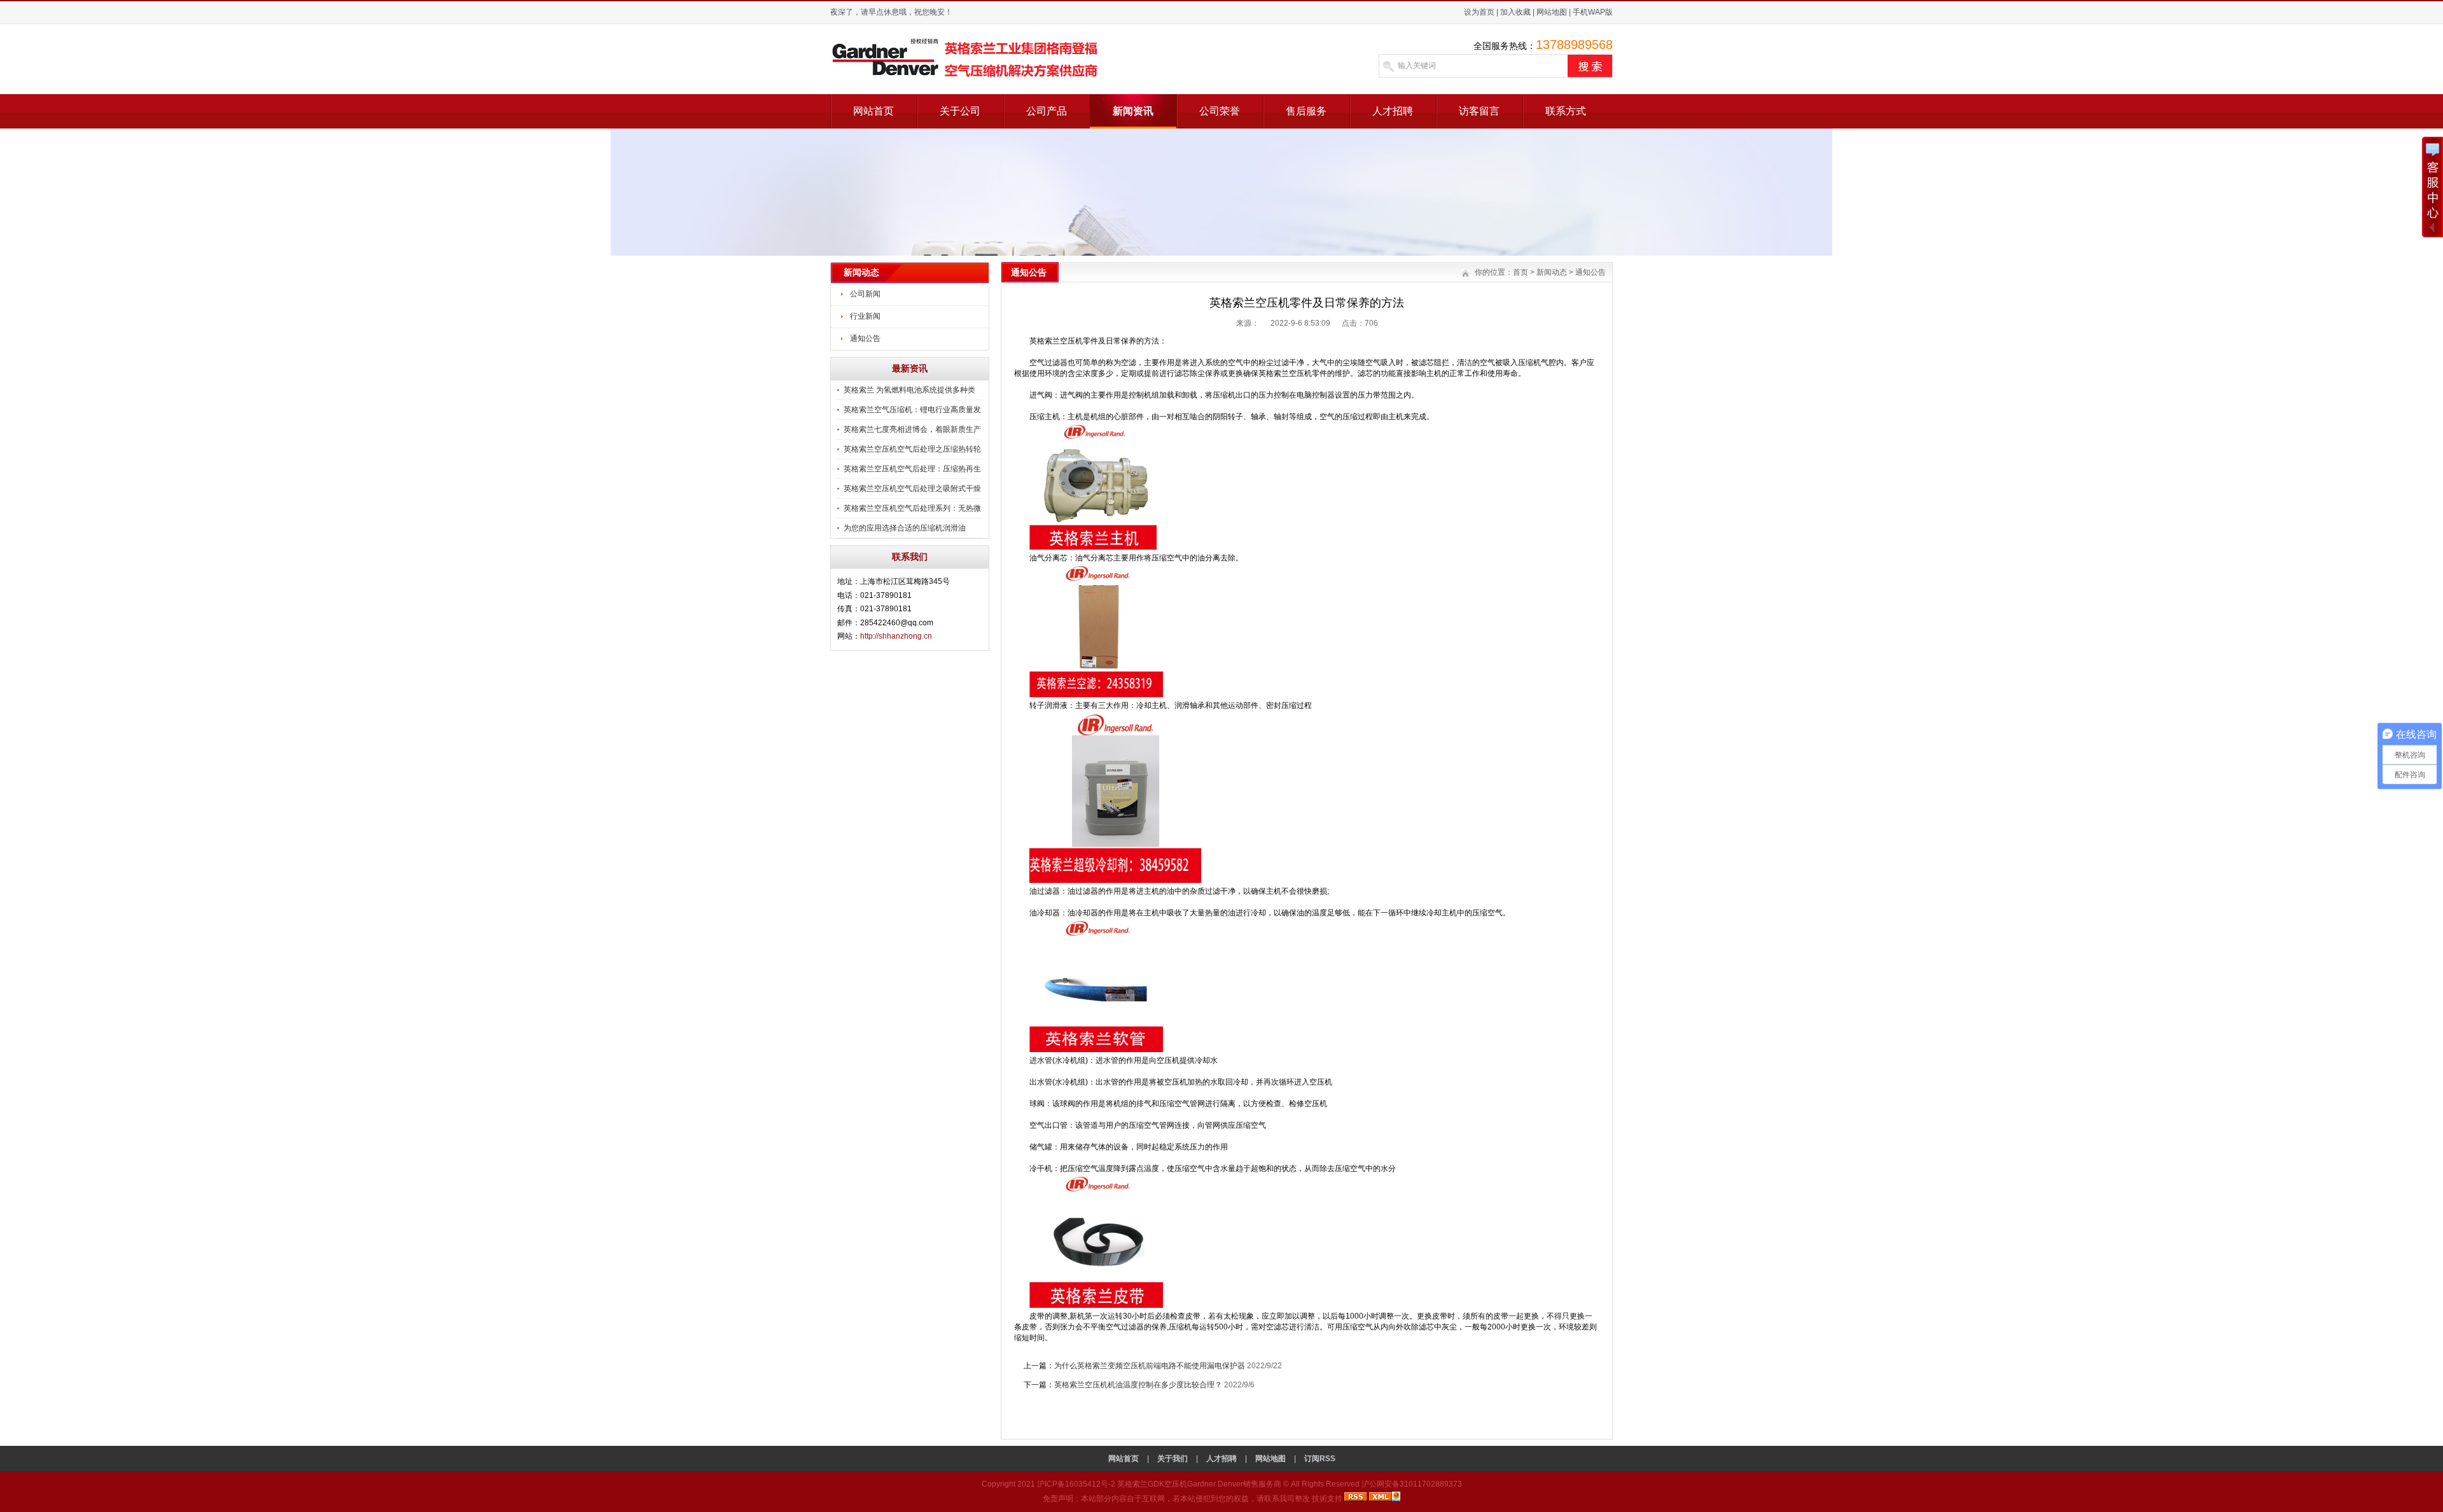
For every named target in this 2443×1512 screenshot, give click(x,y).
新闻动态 (1552, 272)
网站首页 (873, 111)
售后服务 (1306, 111)
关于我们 (1173, 1459)
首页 (1521, 272)
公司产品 (1047, 111)
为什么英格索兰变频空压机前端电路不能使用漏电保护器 (1150, 1366)
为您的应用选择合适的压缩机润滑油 (905, 528)
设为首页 (1479, 12)
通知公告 (865, 338)
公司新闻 (865, 294)
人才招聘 (1393, 111)
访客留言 (1479, 111)
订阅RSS (1320, 1459)
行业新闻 (865, 316)
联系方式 (1566, 111)
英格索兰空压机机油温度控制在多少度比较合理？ (1138, 1385)
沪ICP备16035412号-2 (1077, 1484)
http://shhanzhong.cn (896, 636)
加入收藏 (1515, 12)
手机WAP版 (1593, 12)
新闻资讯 (1133, 111)
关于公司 (960, 111)
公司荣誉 (1220, 111)
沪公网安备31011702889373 (1412, 1484)
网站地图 (1552, 12)
